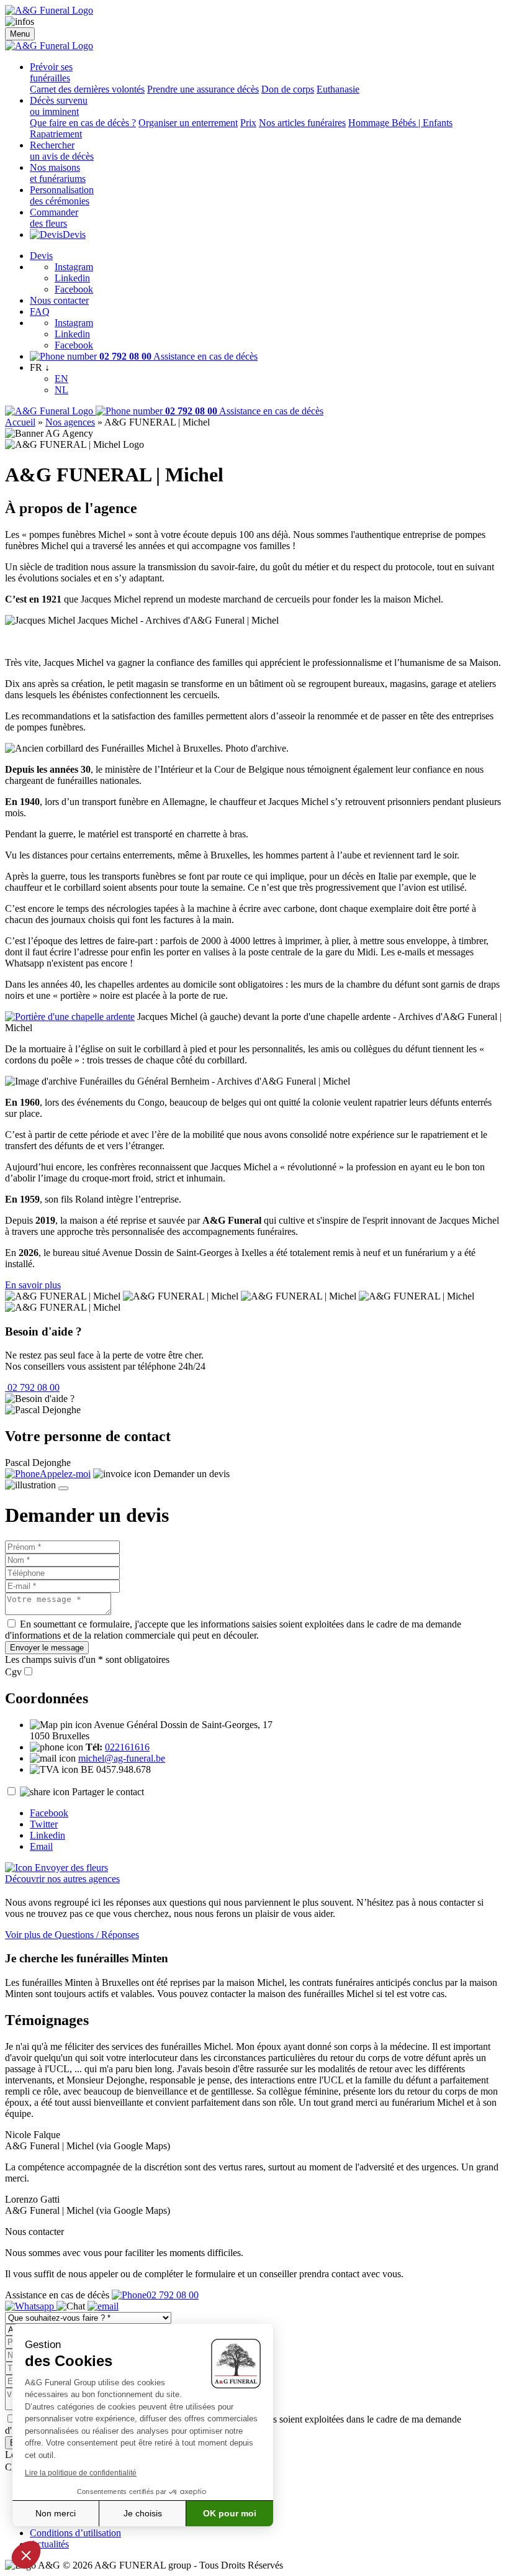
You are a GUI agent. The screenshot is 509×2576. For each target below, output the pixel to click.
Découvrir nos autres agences (62, 1879)
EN (61, 379)
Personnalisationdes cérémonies (62, 195)
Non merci (56, 2513)
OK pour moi (230, 2513)
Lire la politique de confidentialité (81, 2473)
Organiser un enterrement (188, 123)
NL (61, 390)
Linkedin (72, 278)
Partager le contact (108, 1792)
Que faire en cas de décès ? (83, 123)
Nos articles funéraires (302, 123)
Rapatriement (56, 134)
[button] (26, 2555)
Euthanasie (338, 89)
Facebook (74, 289)
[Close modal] (63, 1488)
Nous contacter (59, 300)
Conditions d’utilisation (75, 2533)
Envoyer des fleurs (70, 1868)
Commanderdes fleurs (54, 218)
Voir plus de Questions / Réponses (72, 1935)
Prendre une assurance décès (203, 89)
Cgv (13, 1672)
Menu (20, 34)
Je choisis (143, 2513)
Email (41, 1846)
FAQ (40, 312)
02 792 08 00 (32, 1387)
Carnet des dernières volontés (87, 89)
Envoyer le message (47, 1648)
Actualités (49, 2544)
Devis (74, 234)
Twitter (44, 1824)
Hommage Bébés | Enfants (400, 123)
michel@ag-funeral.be (122, 1758)
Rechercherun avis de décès (62, 151)
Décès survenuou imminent (59, 106)
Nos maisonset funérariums (58, 173)
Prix (248, 123)
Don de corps (288, 89)
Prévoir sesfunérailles (51, 72)
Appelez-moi (65, 1474)
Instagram (74, 267)
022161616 (127, 1747)
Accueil (20, 422)
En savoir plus (33, 1285)
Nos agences (70, 422)
